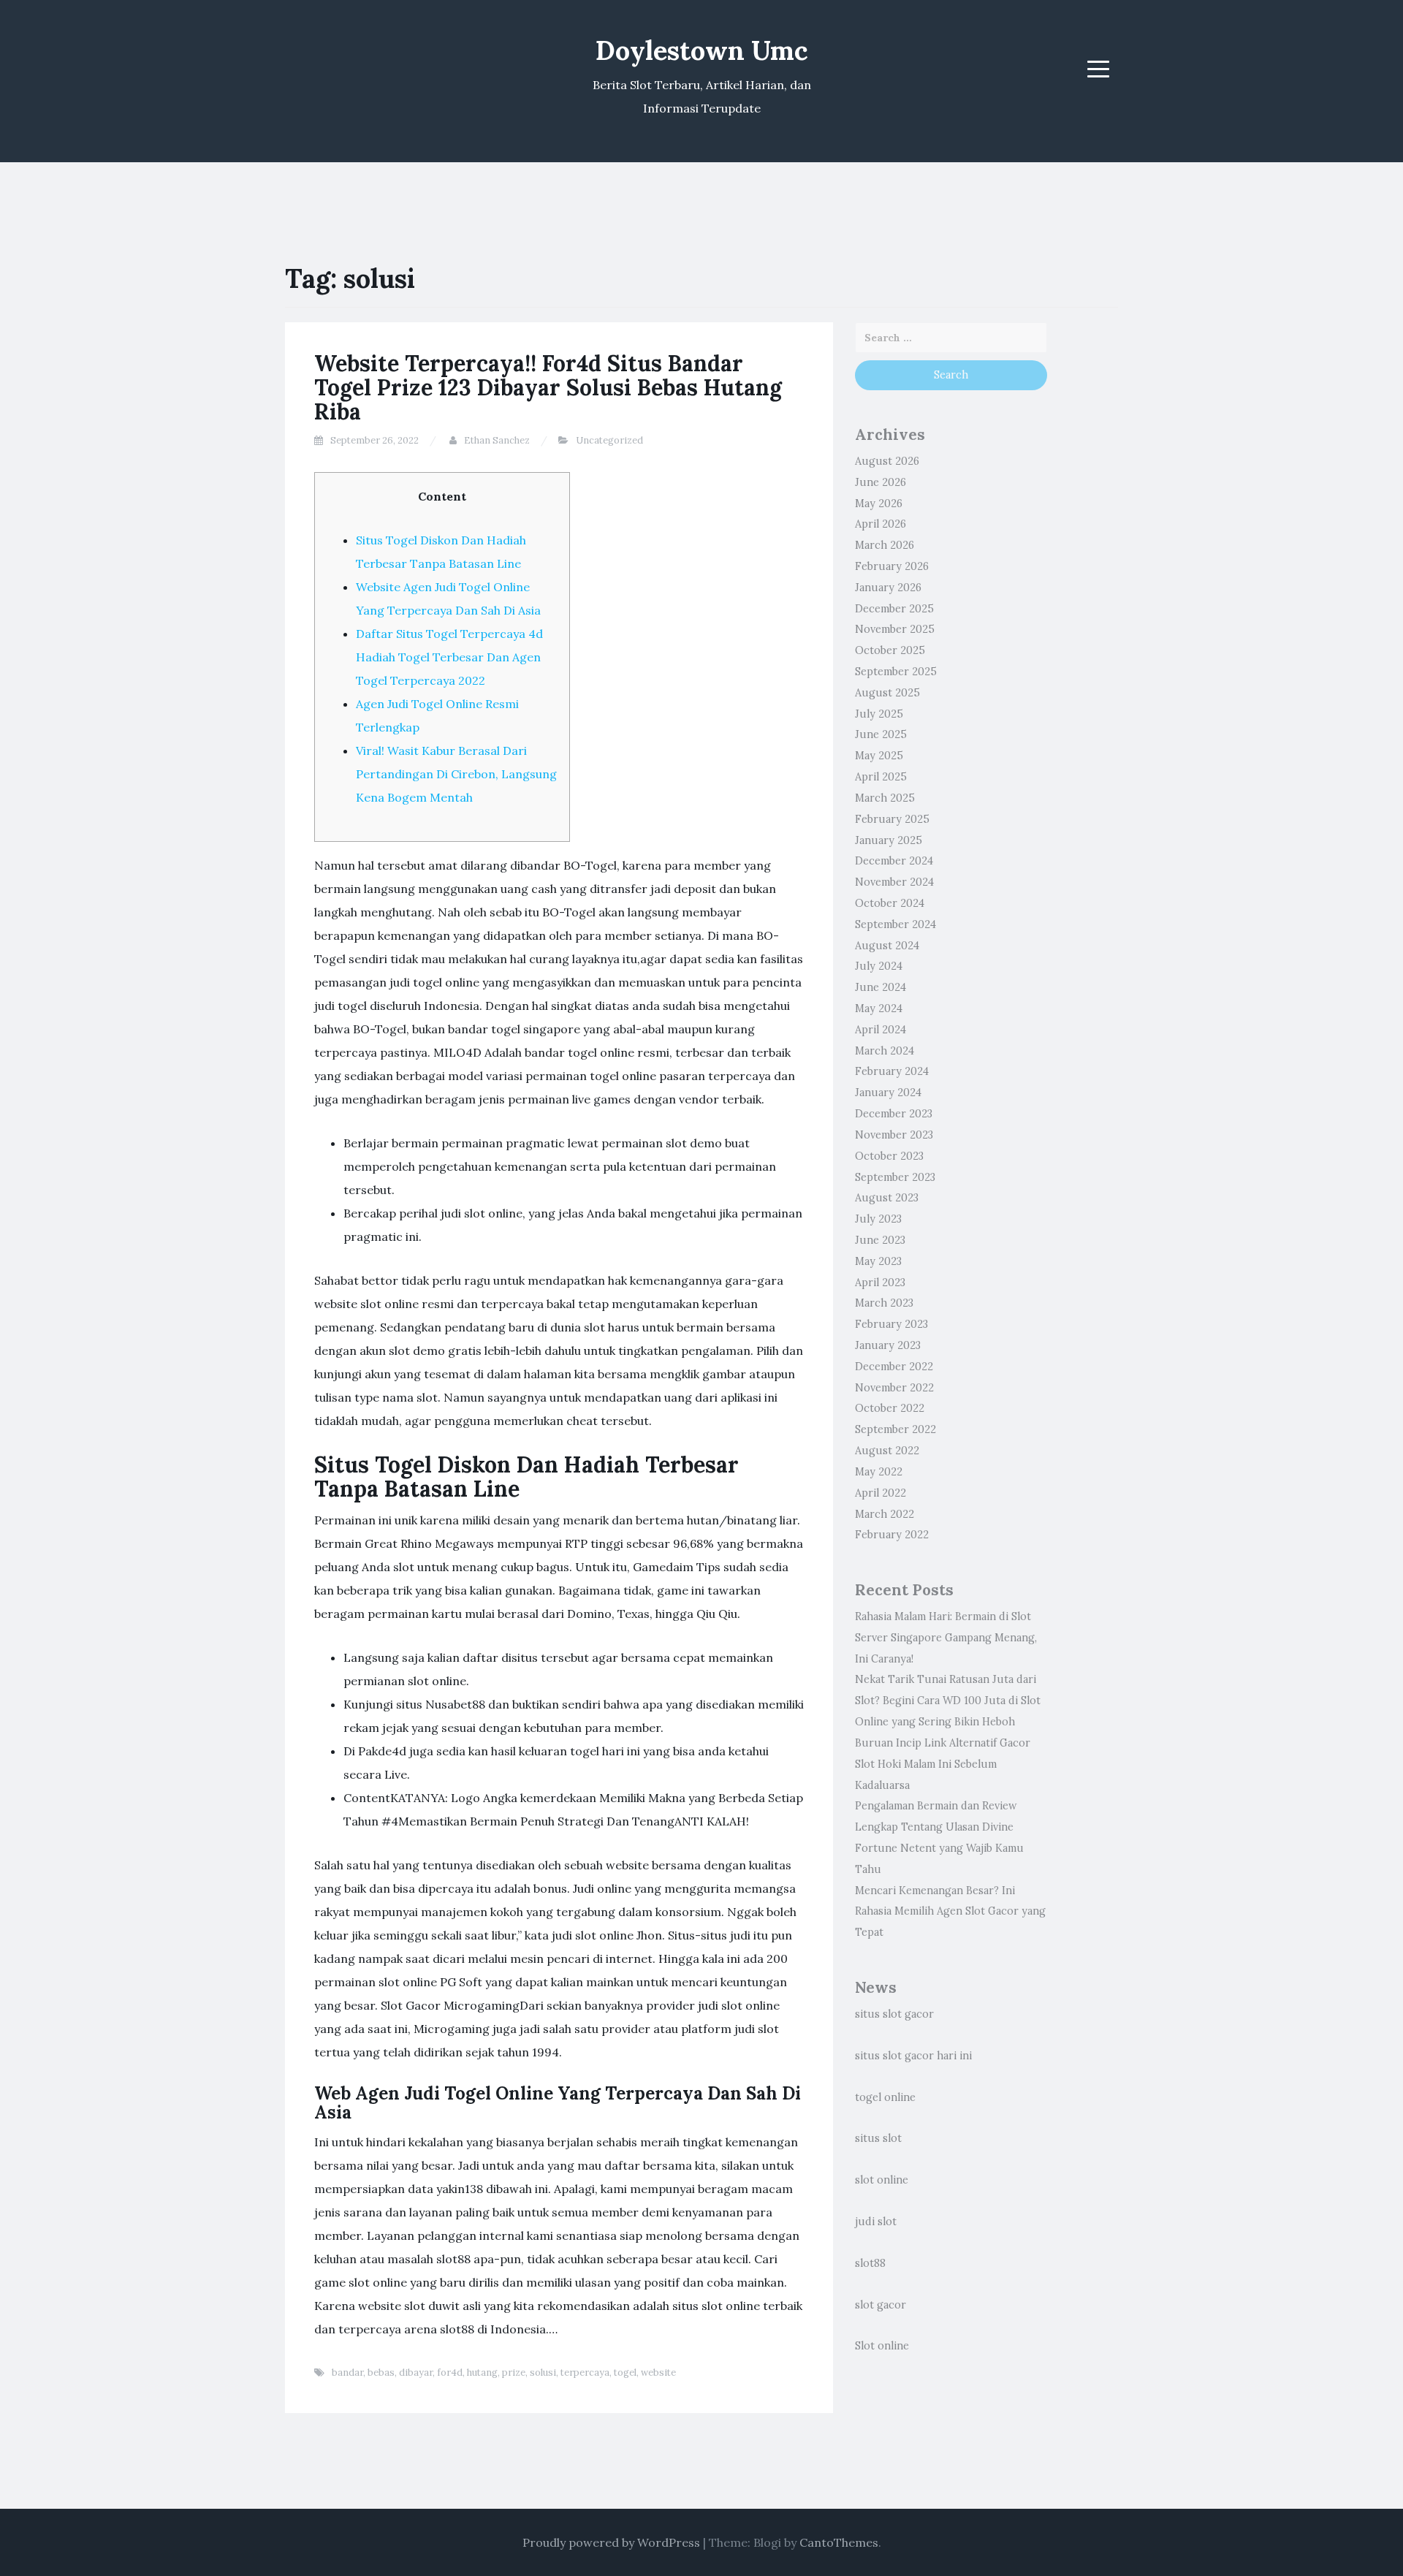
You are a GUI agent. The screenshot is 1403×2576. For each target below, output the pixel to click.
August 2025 (887, 693)
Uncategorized (609, 440)
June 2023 (880, 1240)
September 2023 (895, 1177)
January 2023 (888, 1345)
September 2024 (896, 924)
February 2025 (892, 819)
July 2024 (879, 966)
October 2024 (890, 903)
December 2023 (894, 1114)
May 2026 (879, 504)
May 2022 (879, 1472)
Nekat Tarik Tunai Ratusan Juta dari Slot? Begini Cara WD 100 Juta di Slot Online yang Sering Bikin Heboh (948, 1701)
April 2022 (881, 1493)
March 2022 (885, 1514)
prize (514, 2372)
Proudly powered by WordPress (611, 2542)
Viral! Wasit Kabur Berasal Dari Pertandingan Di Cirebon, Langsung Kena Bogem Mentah (456, 774)
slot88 (870, 2263)
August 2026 (887, 461)
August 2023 (887, 1198)
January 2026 (888, 588)
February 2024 (892, 1071)
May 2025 (879, 756)
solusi (543, 2372)
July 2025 (879, 714)
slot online (882, 2180)
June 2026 (881, 482)
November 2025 (895, 629)
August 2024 (887, 946)
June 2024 (881, 987)
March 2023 (884, 1303)
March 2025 (885, 798)
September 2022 (896, 1429)
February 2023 (891, 1324)
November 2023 (894, 1135)
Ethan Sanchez (497, 440)
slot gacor (881, 2305)
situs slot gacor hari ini (913, 2056)
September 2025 (896, 672)
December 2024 (894, 861)
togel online (885, 2097)
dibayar (416, 2372)
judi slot (876, 2222)
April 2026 (881, 524)
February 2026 (892, 566)
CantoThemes (839, 2542)
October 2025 (890, 650)
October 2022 (890, 1408)
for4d (450, 2372)
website (658, 2372)
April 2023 (880, 1283)
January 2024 (888, 1093)
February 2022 (892, 1535)
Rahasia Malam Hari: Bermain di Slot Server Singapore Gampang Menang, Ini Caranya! (946, 1638)
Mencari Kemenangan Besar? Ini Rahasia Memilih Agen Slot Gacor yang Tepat (950, 1912)
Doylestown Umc (702, 50)
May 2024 (879, 1008)
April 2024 (881, 1030)
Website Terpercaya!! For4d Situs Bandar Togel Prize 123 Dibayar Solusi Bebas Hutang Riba (548, 387)
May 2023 (878, 1261)
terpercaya (585, 2372)
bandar (347, 2372)
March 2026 (885, 545)
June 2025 (881, 734)
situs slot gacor (894, 2014)
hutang (482, 2372)
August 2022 (887, 1451)
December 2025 (894, 609)
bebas (381, 2372)
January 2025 (889, 840)
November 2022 (894, 1388)
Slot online (882, 2346)
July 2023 (878, 1219)
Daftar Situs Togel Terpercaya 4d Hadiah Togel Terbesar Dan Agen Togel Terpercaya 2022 (449, 657)
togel (625, 2372)
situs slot (878, 2138)
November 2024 (894, 882)
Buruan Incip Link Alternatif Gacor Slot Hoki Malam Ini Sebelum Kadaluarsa (943, 1764)
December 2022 (894, 1367)
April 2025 (881, 777)
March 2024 (885, 1051)
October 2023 (889, 1156)
